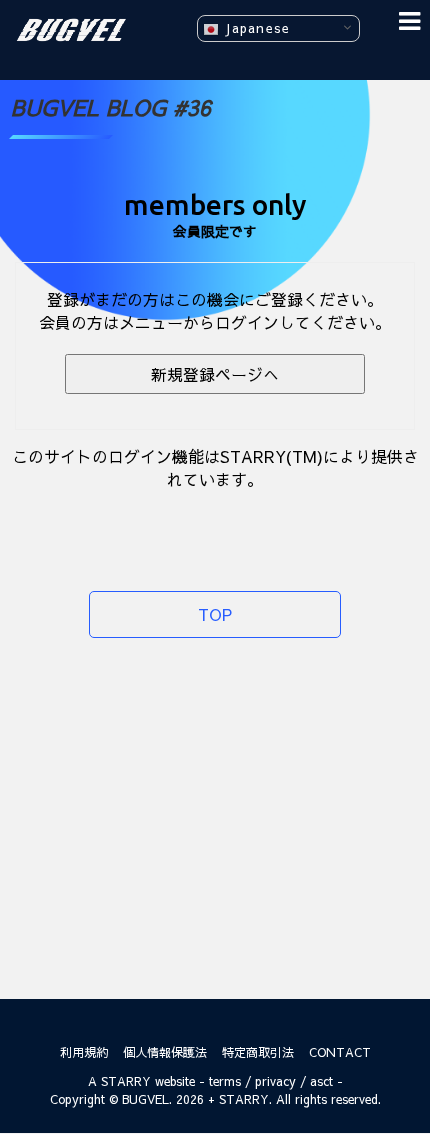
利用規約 (84, 1052)
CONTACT (340, 1052)
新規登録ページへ (215, 374)
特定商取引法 (258, 1052)
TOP (215, 614)
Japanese (254, 27)
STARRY (126, 1081)
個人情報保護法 (165, 1052)
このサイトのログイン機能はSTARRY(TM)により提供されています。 (215, 467)
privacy (275, 1081)
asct (321, 1081)
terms (225, 1081)
